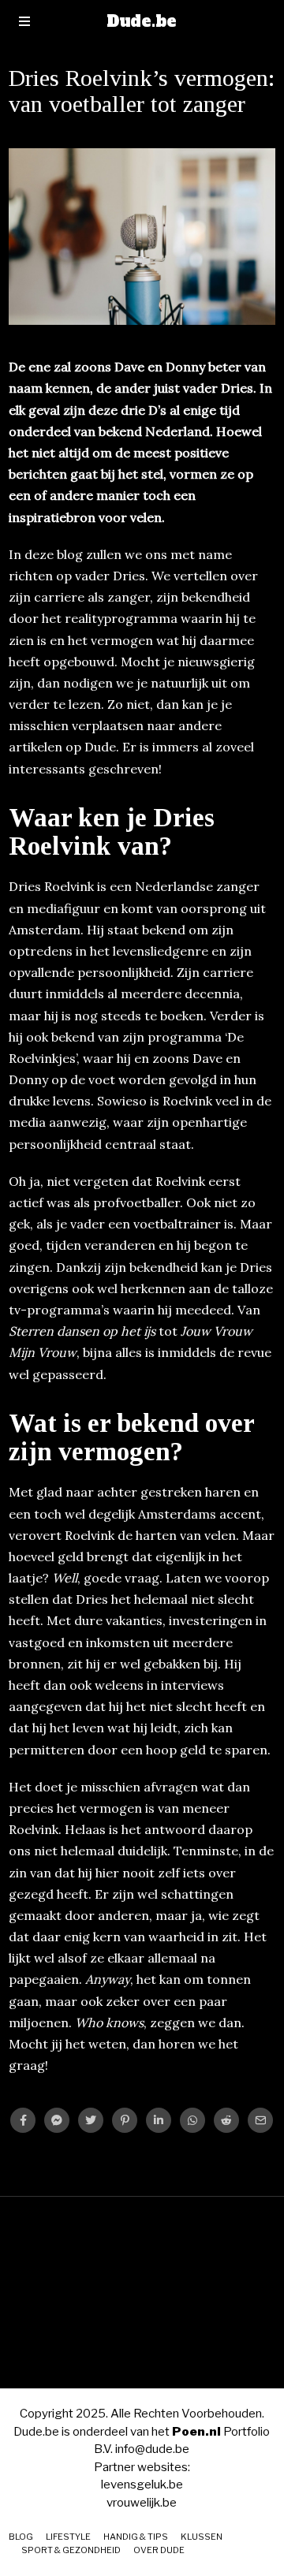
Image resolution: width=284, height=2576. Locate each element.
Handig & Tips (136, 2537)
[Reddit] (226, 2120)
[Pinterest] (125, 2120)
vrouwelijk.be (142, 2503)
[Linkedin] (159, 2120)
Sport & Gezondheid (71, 2550)
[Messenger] (57, 2120)
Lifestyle (68, 2537)
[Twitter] (91, 2120)
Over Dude (159, 2550)
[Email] (260, 2120)
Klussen (202, 2537)
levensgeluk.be (142, 2485)
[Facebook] (23, 2120)
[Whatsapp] (192, 2120)
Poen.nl (196, 2432)
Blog (21, 2537)
